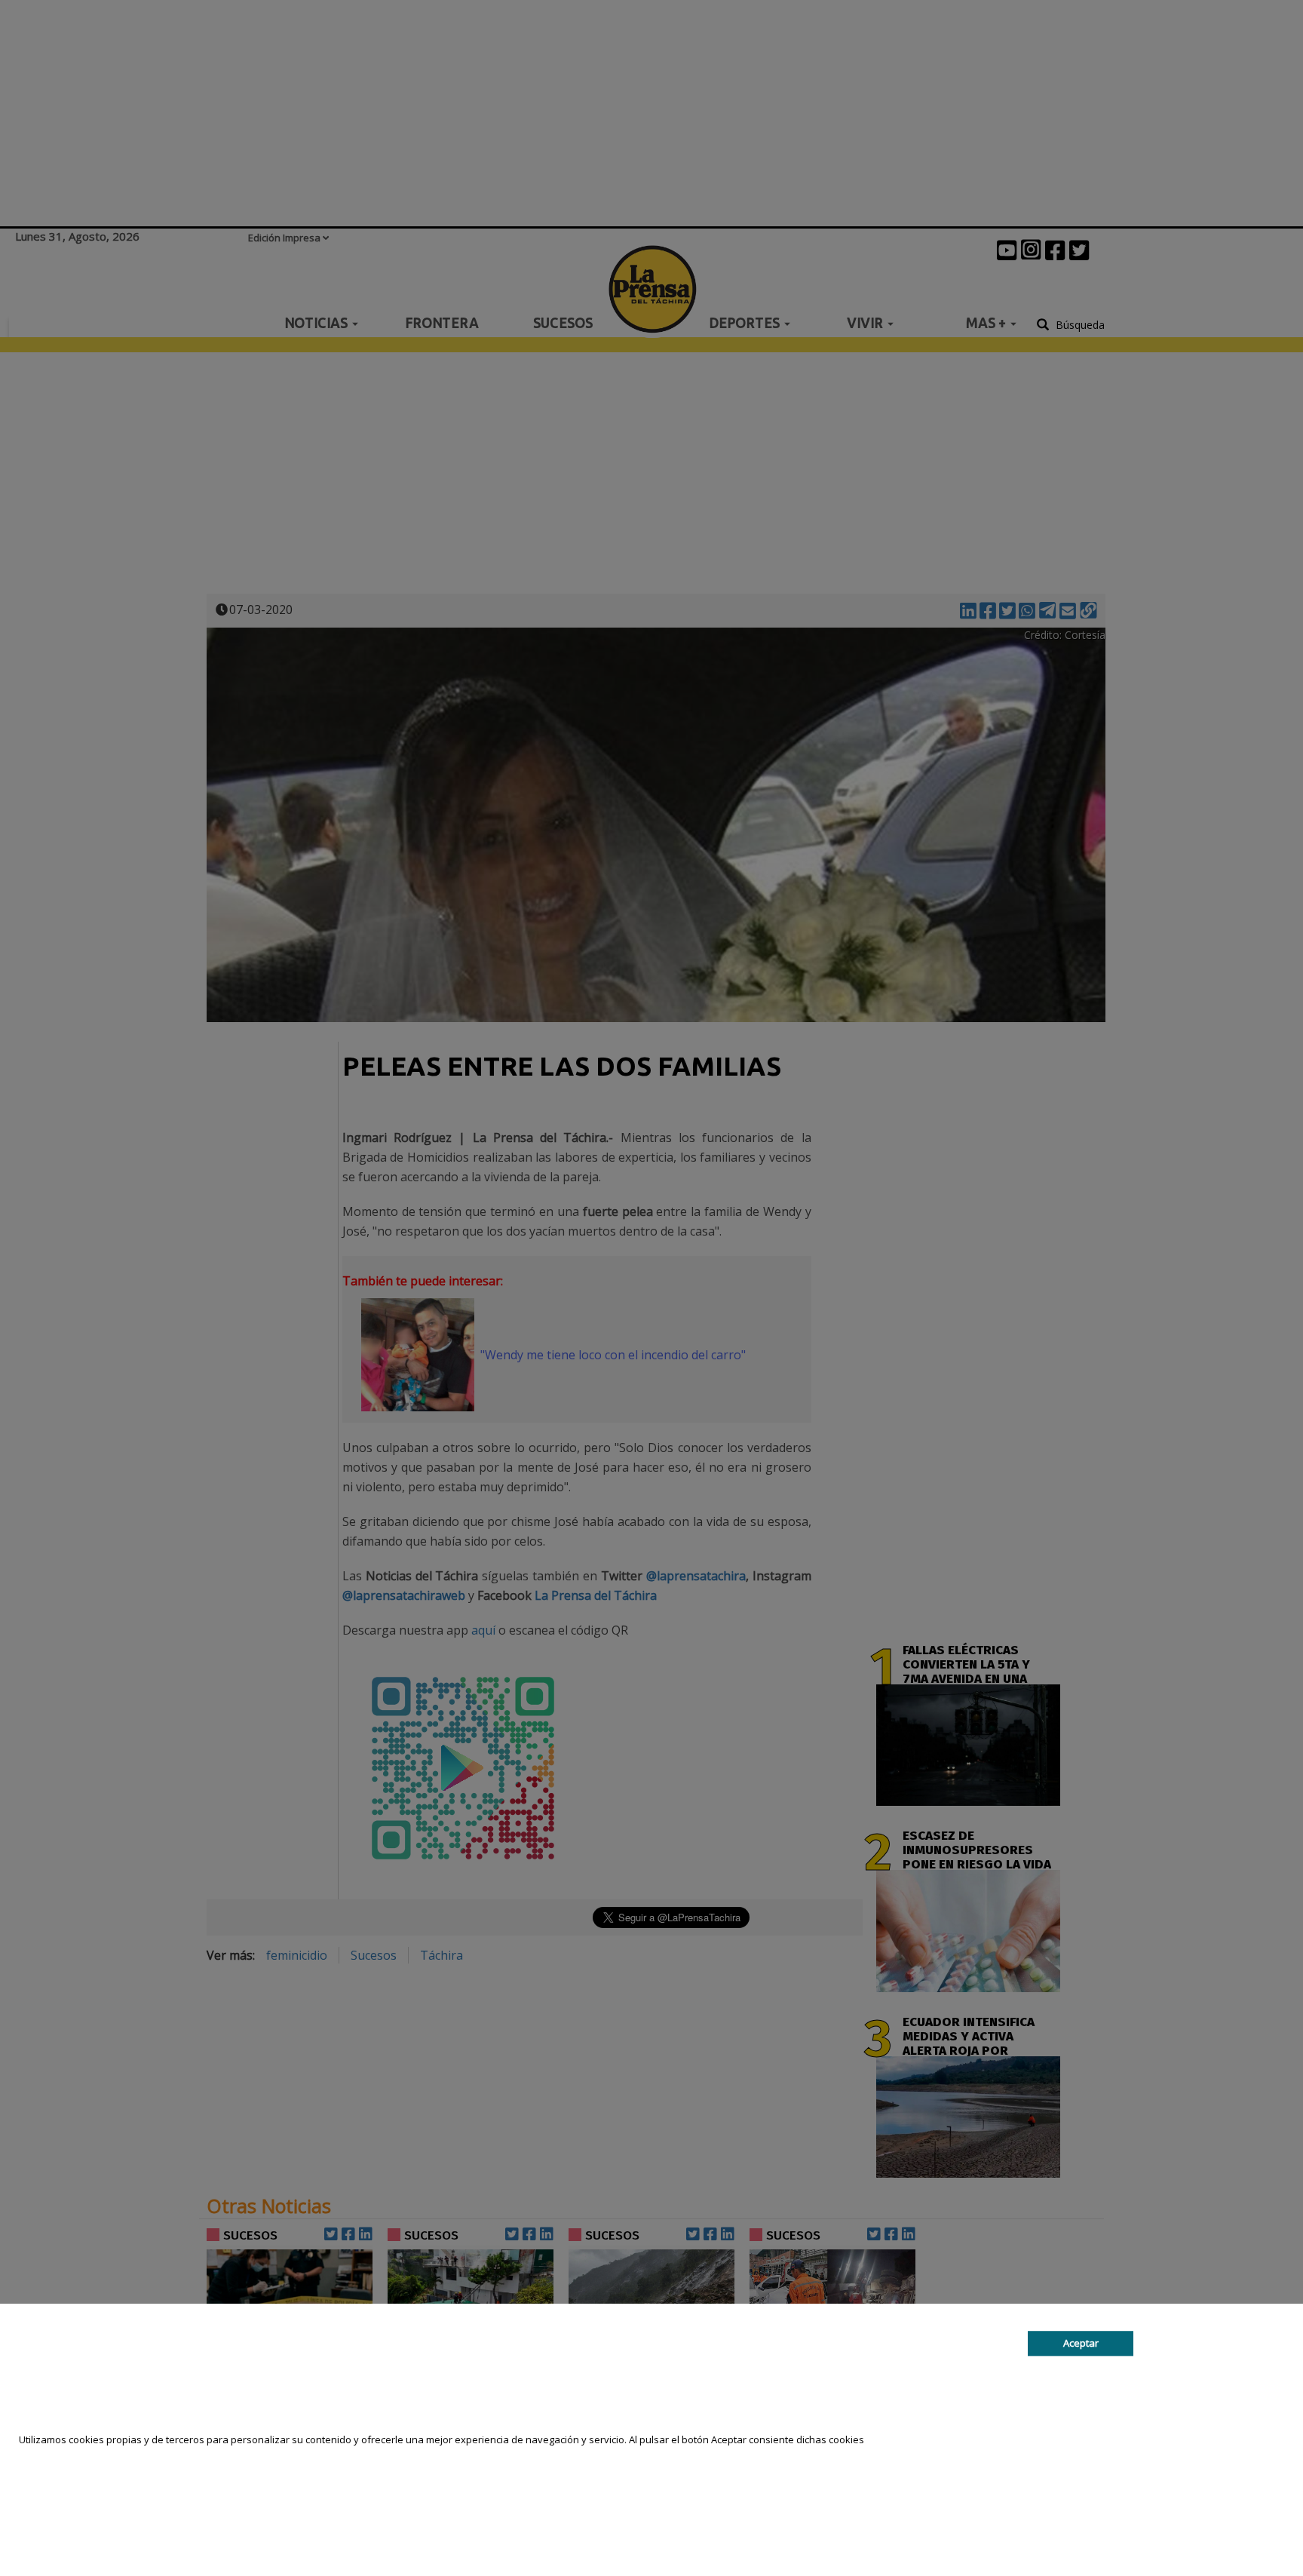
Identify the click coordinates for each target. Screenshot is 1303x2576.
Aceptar (1081, 2343)
